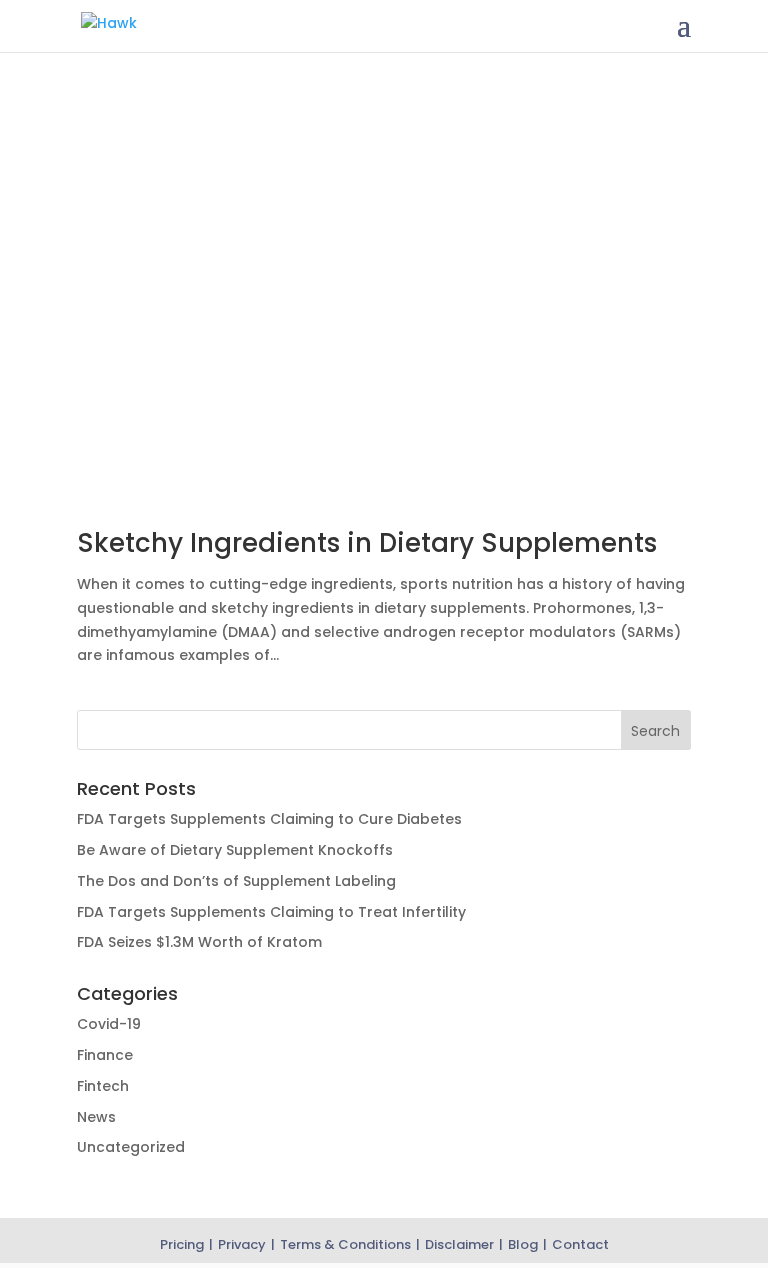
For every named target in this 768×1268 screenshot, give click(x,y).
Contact (580, 1244)
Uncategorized (131, 1147)
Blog (523, 1244)
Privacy (242, 1244)
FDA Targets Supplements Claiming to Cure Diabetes (269, 819)
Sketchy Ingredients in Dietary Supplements (367, 543)
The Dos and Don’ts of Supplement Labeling (236, 881)
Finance (105, 1055)
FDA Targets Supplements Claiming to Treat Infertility (271, 912)
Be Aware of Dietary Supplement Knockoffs (235, 850)
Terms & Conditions (345, 1244)
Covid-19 (109, 1024)
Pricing (182, 1244)
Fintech (103, 1086)
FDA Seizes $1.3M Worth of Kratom (199, 942)
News (96, 1117)
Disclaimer (459, 1244)
